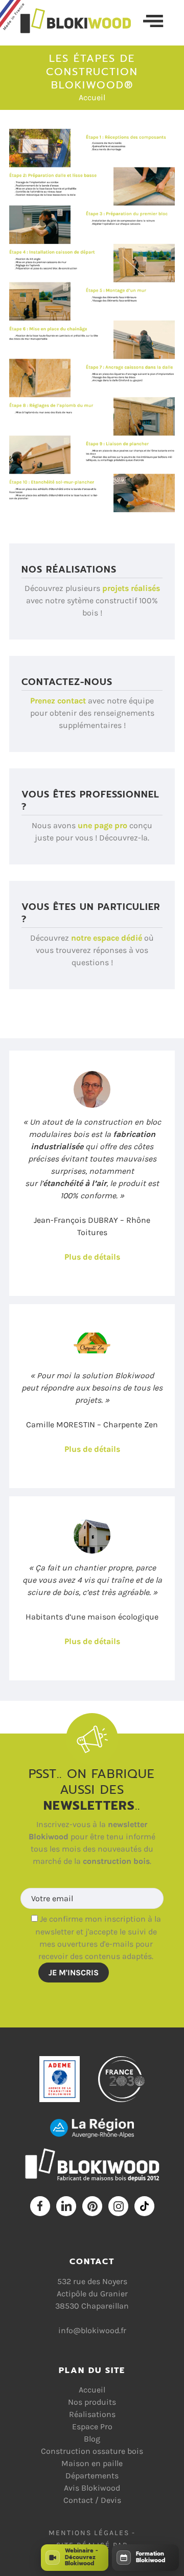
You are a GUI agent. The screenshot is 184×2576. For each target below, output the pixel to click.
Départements (92, 2476)
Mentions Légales (89, 2533)
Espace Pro (92, 2426)
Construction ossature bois (92, 2451)
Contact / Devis (92, 2500)
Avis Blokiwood (92, 2488)
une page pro (102, 825)
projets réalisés (131, 588)
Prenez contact (58, 701)
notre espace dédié (107, 938)
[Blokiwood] (82, 21)
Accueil (92, 97)
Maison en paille (92, 2463)
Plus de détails (92, 1257)
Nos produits (92, 2402)
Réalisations (92, 2414)
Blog (92, 2439)
